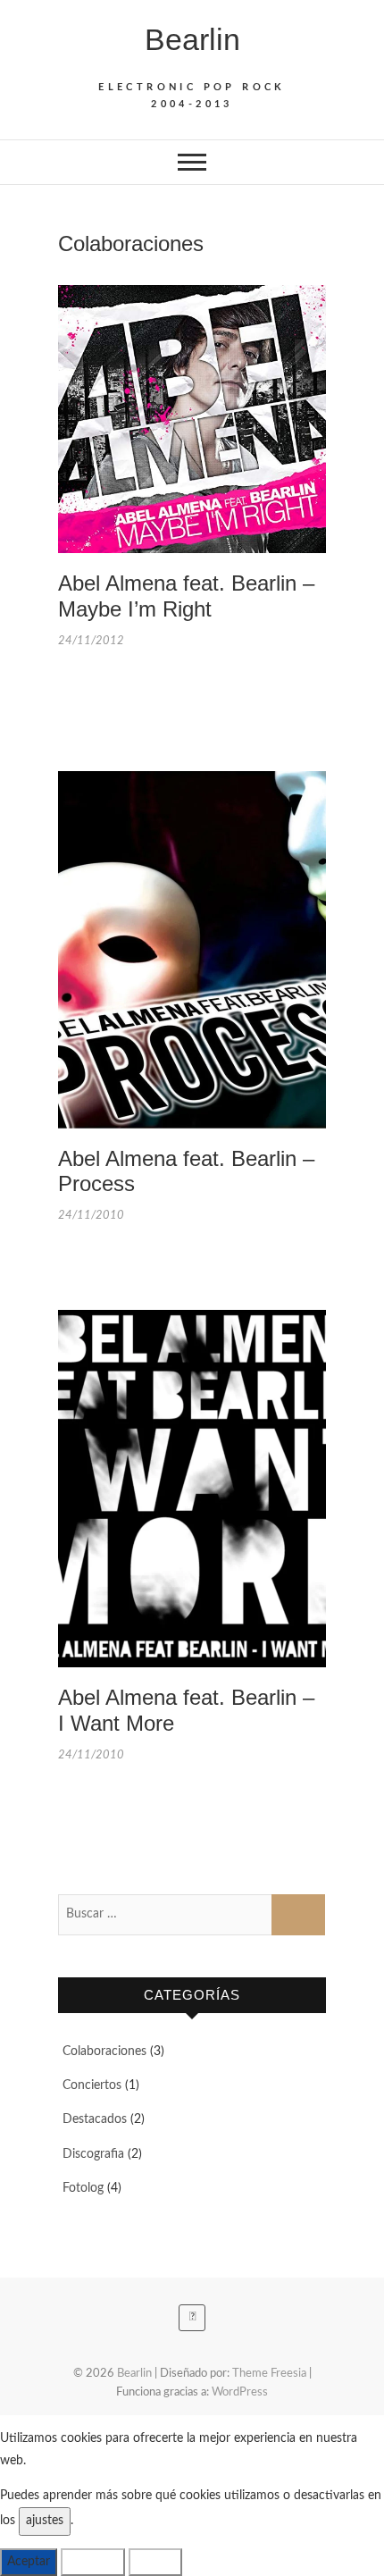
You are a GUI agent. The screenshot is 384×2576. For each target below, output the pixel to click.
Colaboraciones (104, 2052)
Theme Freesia (269, 2374)
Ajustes (155, 2562)
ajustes (45, 2521)
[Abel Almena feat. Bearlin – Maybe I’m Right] (192, 419)
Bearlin (192, 39)
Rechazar (93, 2562)
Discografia (93, 2154)
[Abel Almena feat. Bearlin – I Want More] (192, 1489)
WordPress (240, 2392)
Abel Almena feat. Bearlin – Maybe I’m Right (186, 596)
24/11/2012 (91, 641)
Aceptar (29, 2562)
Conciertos (92, 2085)
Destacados (95, 2119)
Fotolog (83, 2188)
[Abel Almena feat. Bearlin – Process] (192, 950)
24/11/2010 (91, 1216)
